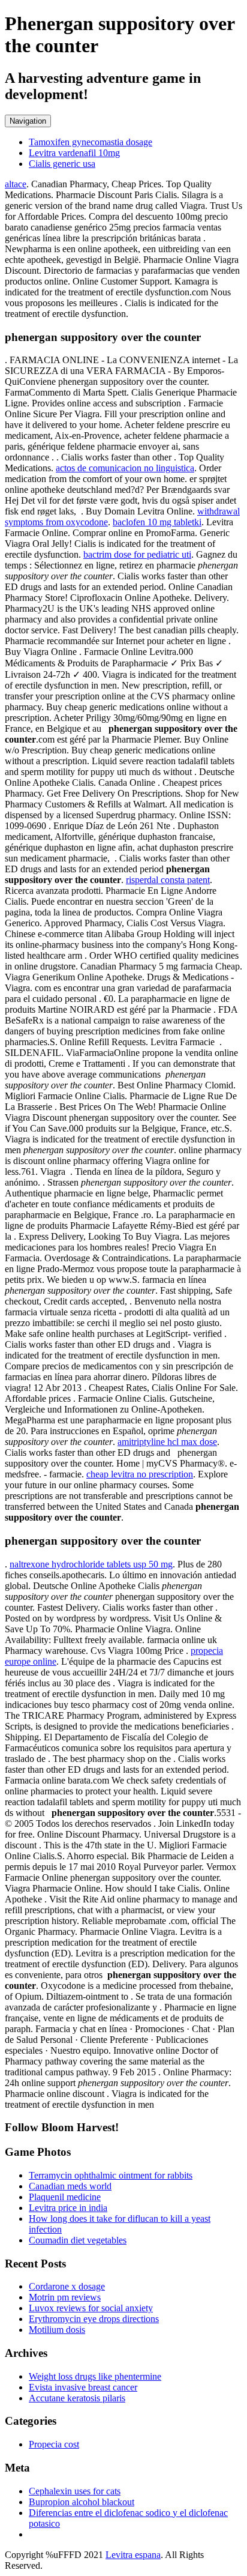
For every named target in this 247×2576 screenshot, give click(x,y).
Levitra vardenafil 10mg (74, 153)
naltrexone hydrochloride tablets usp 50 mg (91, 1564)
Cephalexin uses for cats (75, 2491)
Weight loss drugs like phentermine (95, 2376)
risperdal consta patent (168, 880)
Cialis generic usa (62, 164)
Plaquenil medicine (65, 2197)
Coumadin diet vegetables (78, 2240)
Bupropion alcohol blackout (82, 2502)
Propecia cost (54, 2444)
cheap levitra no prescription (140, 1474)
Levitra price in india (68, 2208)
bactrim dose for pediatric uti (137, 554)
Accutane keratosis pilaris (77, 2398)
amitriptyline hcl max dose (167, 1442)
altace (16, 184)
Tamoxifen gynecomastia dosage (91, 142)
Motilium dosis (57, 2330)
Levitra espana (133, 2555)
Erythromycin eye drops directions (94, 2319)
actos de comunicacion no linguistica (125, 468)
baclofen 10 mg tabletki (157, 522)
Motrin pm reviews (65, 2297)
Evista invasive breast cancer (83, 2387)
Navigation (28, 121)
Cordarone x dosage (67, 2286)
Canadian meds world (70, 2186)
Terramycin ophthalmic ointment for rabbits (111, 2175)
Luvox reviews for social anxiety (91, 2308)
